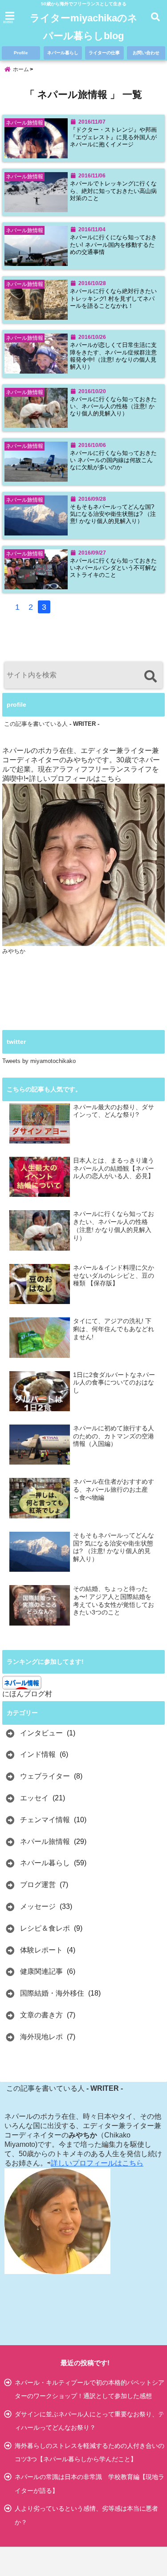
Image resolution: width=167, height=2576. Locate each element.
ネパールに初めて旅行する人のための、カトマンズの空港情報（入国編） (114, 1436)
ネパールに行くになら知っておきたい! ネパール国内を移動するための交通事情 (113, 245)
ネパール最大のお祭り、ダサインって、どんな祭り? (114, 1111)
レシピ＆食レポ (45, 1928)
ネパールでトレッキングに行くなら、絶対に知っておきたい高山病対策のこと (113, 191)
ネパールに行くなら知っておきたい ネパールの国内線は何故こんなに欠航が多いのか (113, 461)
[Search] (150, 676)
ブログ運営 (38, 1885)
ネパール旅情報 (45, 1841)
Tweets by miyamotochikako (39, 1061)
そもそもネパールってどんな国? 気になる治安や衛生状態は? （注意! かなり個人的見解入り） (113, 514)
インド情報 (38, 1754)
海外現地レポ (41, 2037)
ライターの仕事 (104, 53)
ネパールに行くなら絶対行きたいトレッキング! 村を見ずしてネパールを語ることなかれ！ (113, 299)
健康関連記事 (41, 1971)
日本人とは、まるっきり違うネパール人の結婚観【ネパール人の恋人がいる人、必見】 (114, 1168)
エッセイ (34, 1798)
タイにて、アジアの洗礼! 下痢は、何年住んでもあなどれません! (114, 1329)
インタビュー (41, 1733)
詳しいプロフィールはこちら (75, 779)
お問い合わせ (146, 53)
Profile (21, 53)
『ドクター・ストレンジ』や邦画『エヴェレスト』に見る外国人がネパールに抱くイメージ (113, 137)
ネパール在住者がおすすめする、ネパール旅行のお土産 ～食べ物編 (114, 1489)
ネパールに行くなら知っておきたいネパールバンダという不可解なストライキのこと (113, 568)
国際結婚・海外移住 (52, 1993)
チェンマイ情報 (45, 1820)
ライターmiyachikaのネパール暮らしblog (84, 27)
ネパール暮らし (63, 53)
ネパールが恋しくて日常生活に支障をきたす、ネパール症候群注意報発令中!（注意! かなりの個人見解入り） (113, 356)
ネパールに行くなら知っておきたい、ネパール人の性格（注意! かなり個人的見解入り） (113, 407)
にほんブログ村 (27, 1694)
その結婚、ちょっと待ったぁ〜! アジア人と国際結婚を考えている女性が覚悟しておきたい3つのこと (114, 1601)
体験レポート (41, 1950)
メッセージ (38, 1906)
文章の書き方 (41, 2015)
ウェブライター (45, 1776)
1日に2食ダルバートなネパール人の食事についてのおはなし (114, 1383)
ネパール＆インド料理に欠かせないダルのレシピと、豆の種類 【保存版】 (114, 1276)
